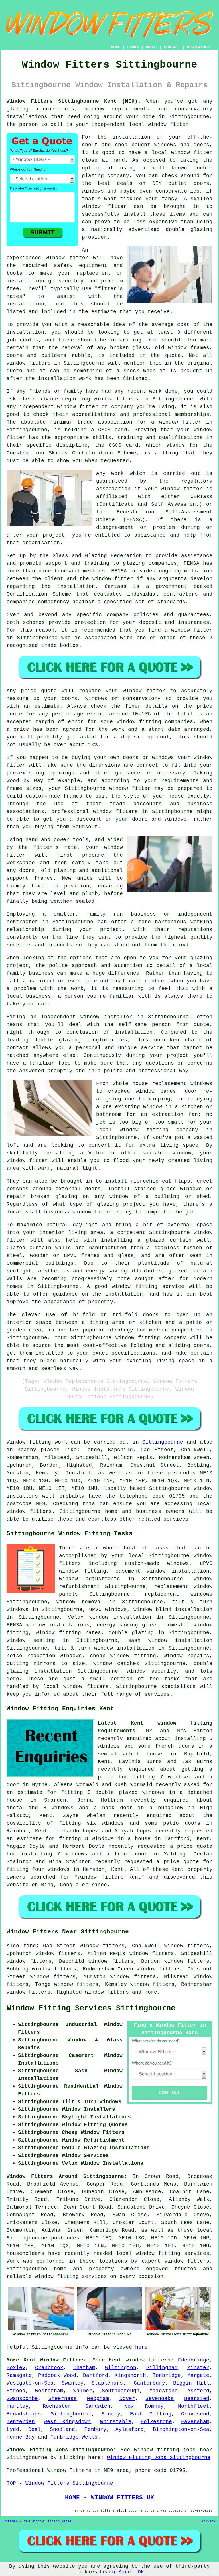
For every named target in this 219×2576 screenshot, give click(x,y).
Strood (16, 2391)
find (30, 1946)
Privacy (208, 2522)
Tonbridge (167, 2375)
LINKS (133, 47)
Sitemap (11, 2522)
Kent (115, 2360)
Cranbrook (49, 2368)
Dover (127, 2399)
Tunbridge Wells (74, 2437)
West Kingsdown (67, 2422)
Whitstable (116, 2422)
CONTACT (172, 47)
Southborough (121, 2391)
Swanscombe (22, 2399)
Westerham (49, 2391)
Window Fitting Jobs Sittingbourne (159, 2458)
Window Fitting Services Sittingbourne (91, 2008)
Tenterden (21, 2422)
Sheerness (63, 2399)
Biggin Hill (191, 2383)
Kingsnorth (130, 2375)
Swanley (73, 2383)
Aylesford (130, 2429)
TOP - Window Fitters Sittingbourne (60, 2483)
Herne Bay (21, 2437)
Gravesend (195, 2414)
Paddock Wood (57, 2375)
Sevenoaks (160, 2399)
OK (141, 2572)
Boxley (16, 2368)
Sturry (111, 2414)
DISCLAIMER (198, 47)
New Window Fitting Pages (48, 2522)
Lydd (13, 2429)
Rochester (57, 2406)
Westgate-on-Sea (30, 2383)
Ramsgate (19, 2375)
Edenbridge (194, 2360)
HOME (115, 47)
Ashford (198, 2391)
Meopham (98, 2399)
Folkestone (156, 2422)
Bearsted (197, 2399)
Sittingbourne (163, 1442)
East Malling (151, 2414)
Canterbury (149, 2383)
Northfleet (194, 2406)
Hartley (18, 2406)
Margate (198, 2375)
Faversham (195, 2422)
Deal (35, 2429)
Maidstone (164, 2391)
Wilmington (121, 2368)
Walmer (83, 2391)
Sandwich (98, 2406)
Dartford (96, 2375)
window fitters (148, 2360)
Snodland (62, 2429)
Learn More (115, 2572)
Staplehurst (109, 2383)
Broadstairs (24, 2414)
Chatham (84, 2368)
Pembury (95, 2429)
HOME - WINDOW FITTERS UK (109, 2498)
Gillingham (162, 2368)
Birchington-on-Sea (181, 2429)
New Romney (144, 2406)
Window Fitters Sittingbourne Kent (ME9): (74, 101)
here (141, 2347)
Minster (198, 2368)
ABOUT (151, 47)
